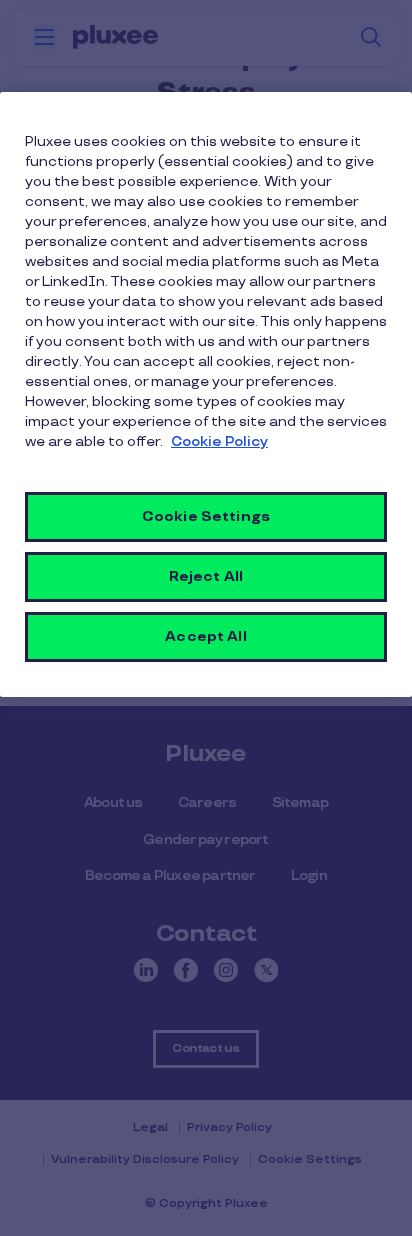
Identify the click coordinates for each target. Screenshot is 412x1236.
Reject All (206, 576)
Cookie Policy (219, 441)
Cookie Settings (206, 516)
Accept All (205, 636)
